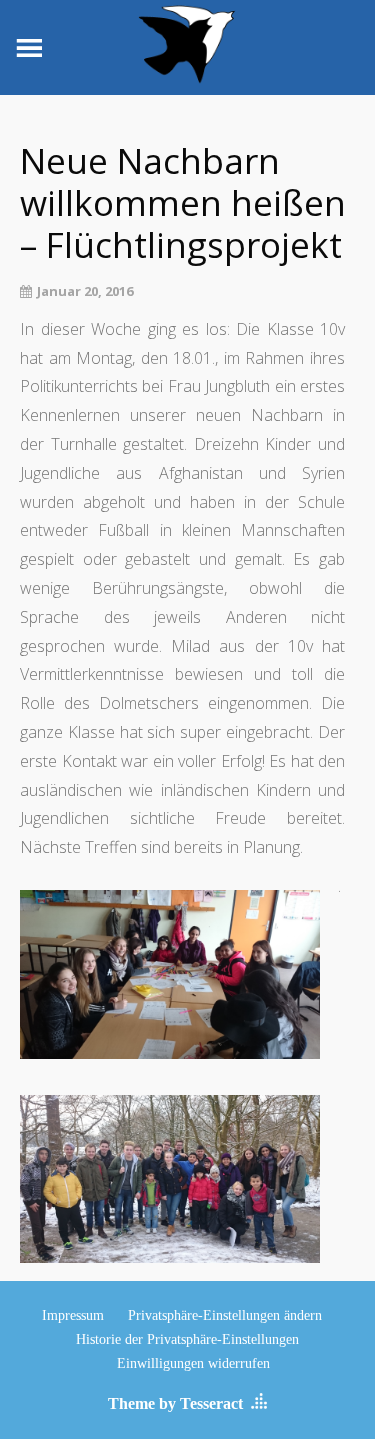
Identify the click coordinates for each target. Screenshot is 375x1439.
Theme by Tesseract (175, 1403)
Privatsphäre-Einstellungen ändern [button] (225, 1315)
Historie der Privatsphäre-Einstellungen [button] (187, 1339)
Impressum (73, 1315)
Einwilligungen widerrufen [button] (193, 1363)
